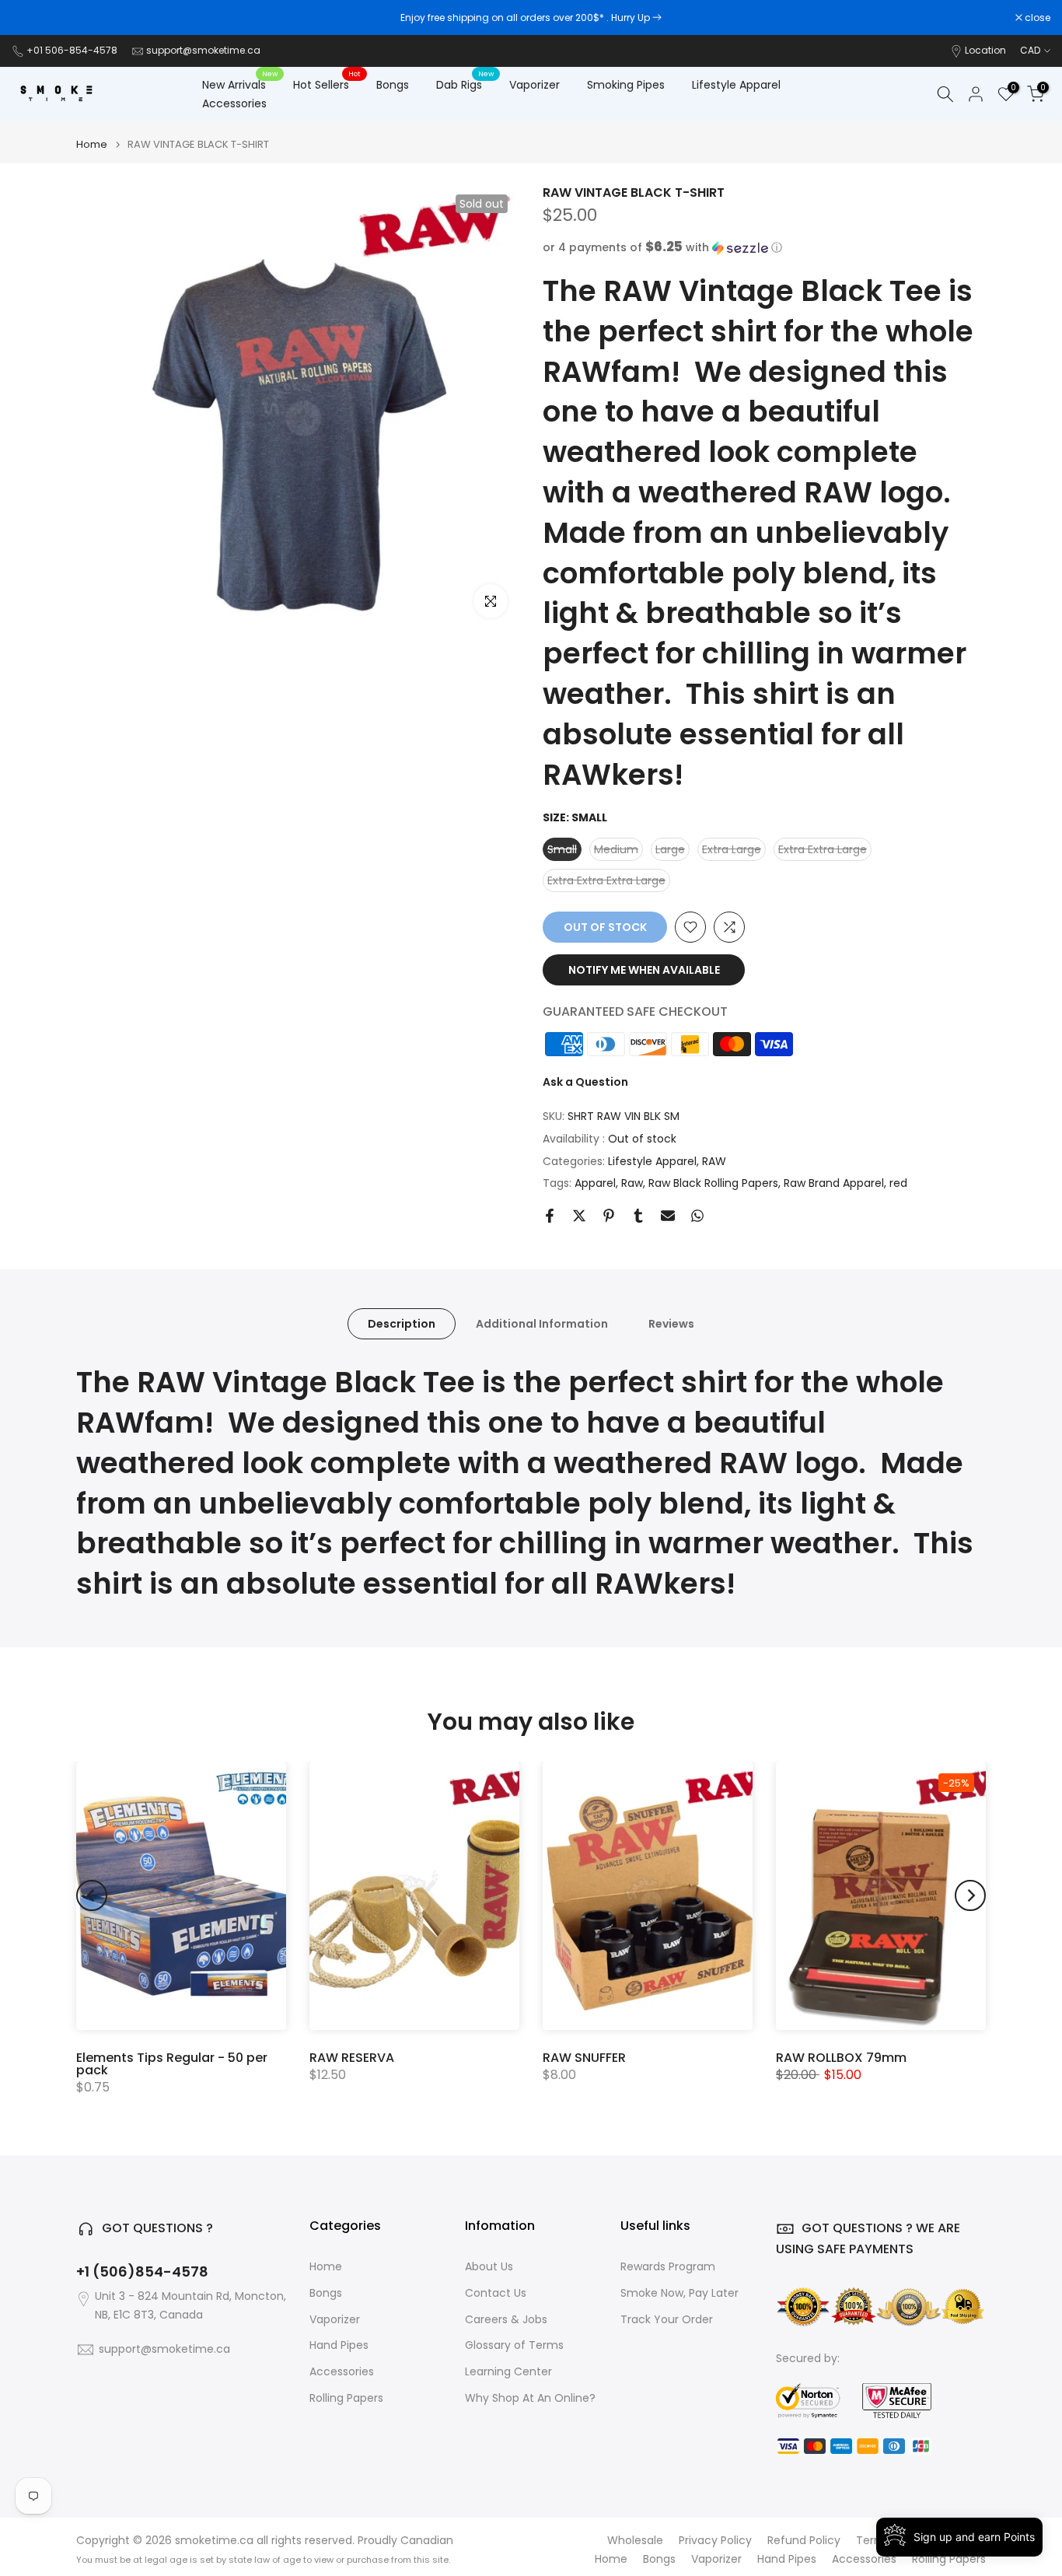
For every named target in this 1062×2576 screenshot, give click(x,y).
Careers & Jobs (506, 2320)
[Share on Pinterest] (609, 1216)
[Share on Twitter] (579, 1216)
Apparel (595, 1183)
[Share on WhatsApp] (697, 1216)
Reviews (671, 1324)
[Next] (970, 1895)
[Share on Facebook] (550, 1216)
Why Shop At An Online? (530, 2398)
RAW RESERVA (352, 2058)
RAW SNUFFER (584, 2058)
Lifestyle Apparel (736, 85)
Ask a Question (585, 1082)
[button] (764, 248)
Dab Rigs (465, 84)
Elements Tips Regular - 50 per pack (172, 2064)
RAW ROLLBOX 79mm (841, 2058)
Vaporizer (534, 85)
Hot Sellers (327, 84)
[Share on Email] (668, 1216)
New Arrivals (240, 84)
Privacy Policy (715, 2541)
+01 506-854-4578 (72, 50)
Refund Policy (804, 2541)
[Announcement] (531, 18)
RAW (714, 1161)
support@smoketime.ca (203, 50)
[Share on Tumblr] (638, 1216)
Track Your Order (667, 2320)
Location (985, 50)
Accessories (234, 103)
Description (402, 1324)
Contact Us (496, 2293)
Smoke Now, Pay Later (679, 2293)
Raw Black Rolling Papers (713, 1183)
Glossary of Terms (514, 2345)
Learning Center (508, 2372)
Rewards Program (668, 2267)
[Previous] (92, 1895)
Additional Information (542, 1324)
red (898, 1183)
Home (92, 144)
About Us (489, 2267)
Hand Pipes (339, 2345)
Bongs (393, 85)
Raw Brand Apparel (834, 1183)
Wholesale (635, 2541)
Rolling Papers (346, 2398)
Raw (632, 1183)
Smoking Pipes (626, 85)
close (33, 18)
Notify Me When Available (644, 970)
